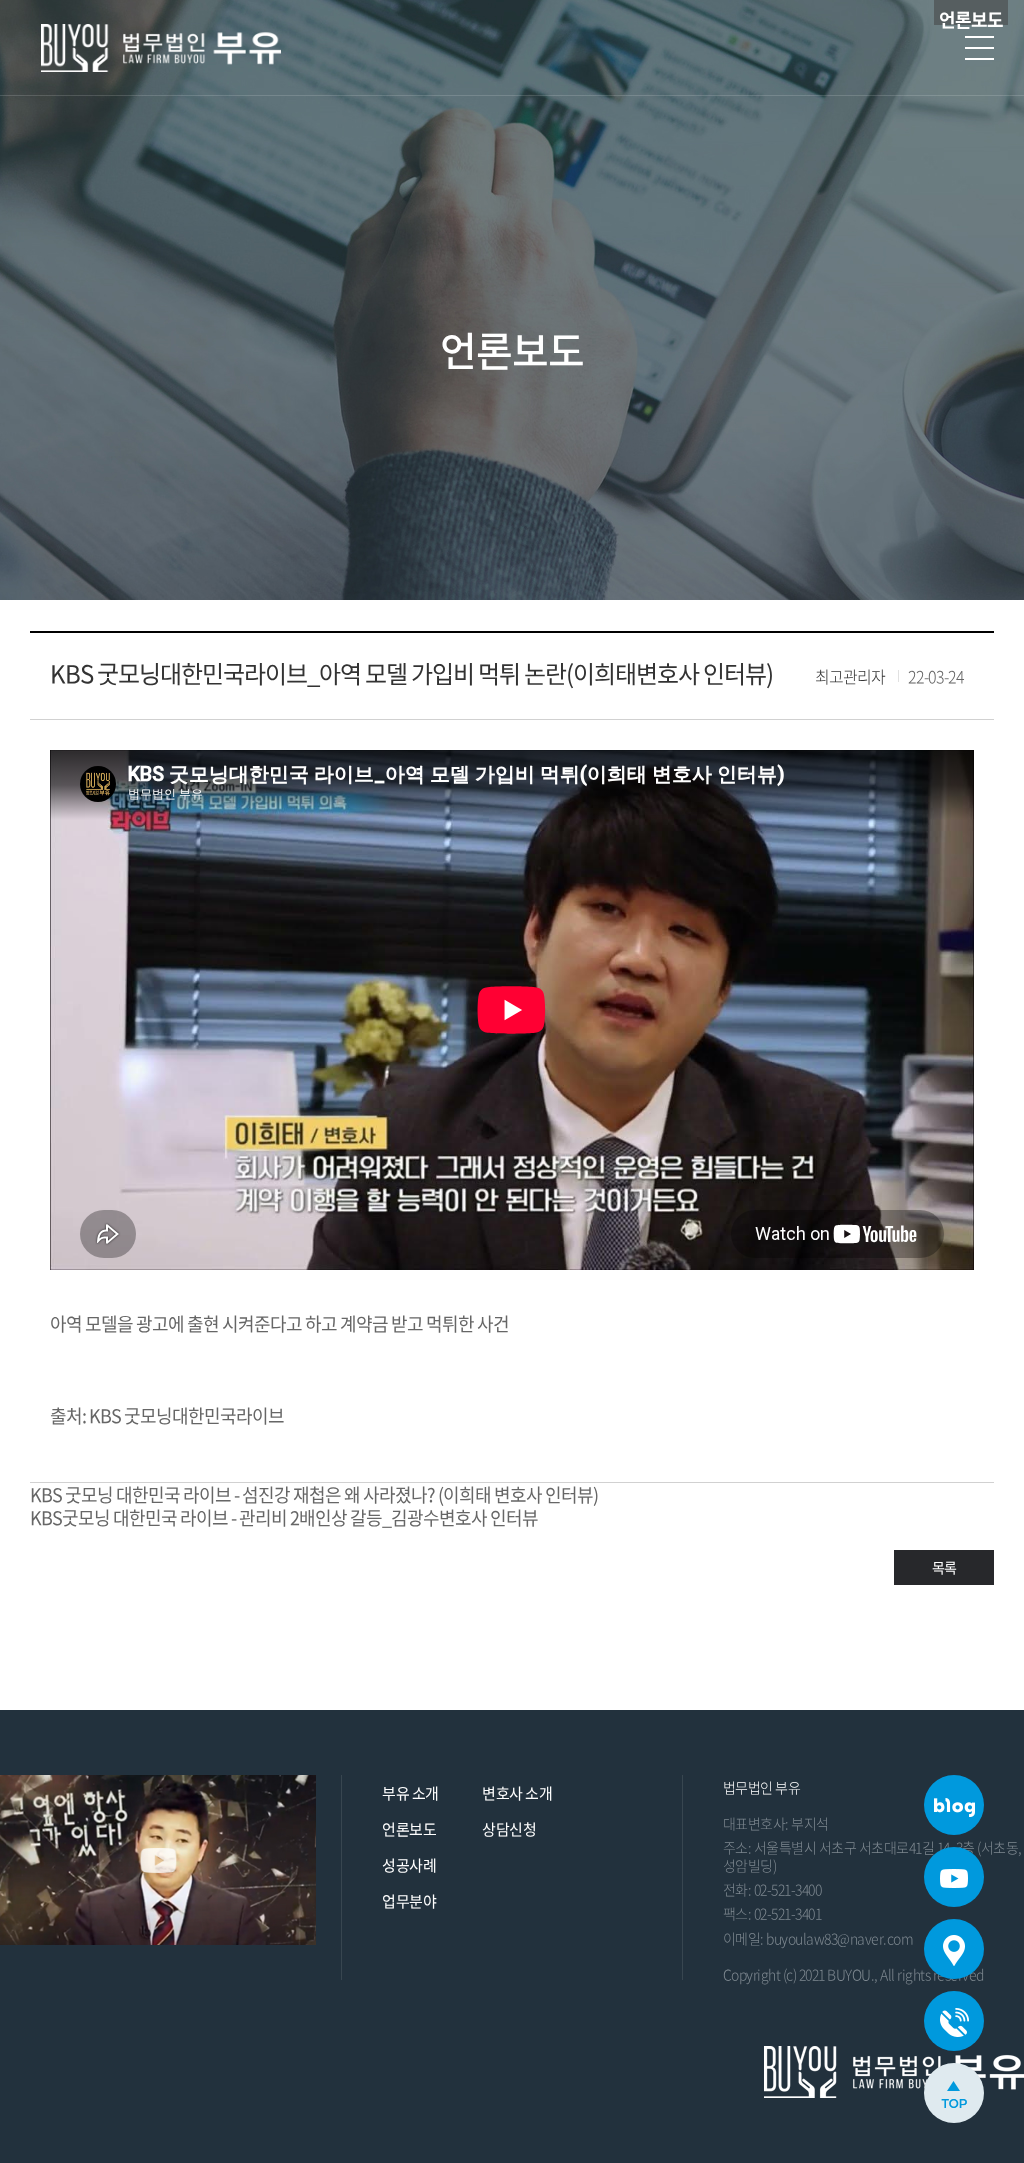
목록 (944, 1567)
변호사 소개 (517, 1793)
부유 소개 (410, 1793)
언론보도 (409, 1829)
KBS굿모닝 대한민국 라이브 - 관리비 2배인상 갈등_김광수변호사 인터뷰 (284, 1517)
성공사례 (409, 1865)
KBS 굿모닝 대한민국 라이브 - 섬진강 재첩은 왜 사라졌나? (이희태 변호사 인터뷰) (314, 1494)
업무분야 (409, 1901)
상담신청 (509, 1829)
